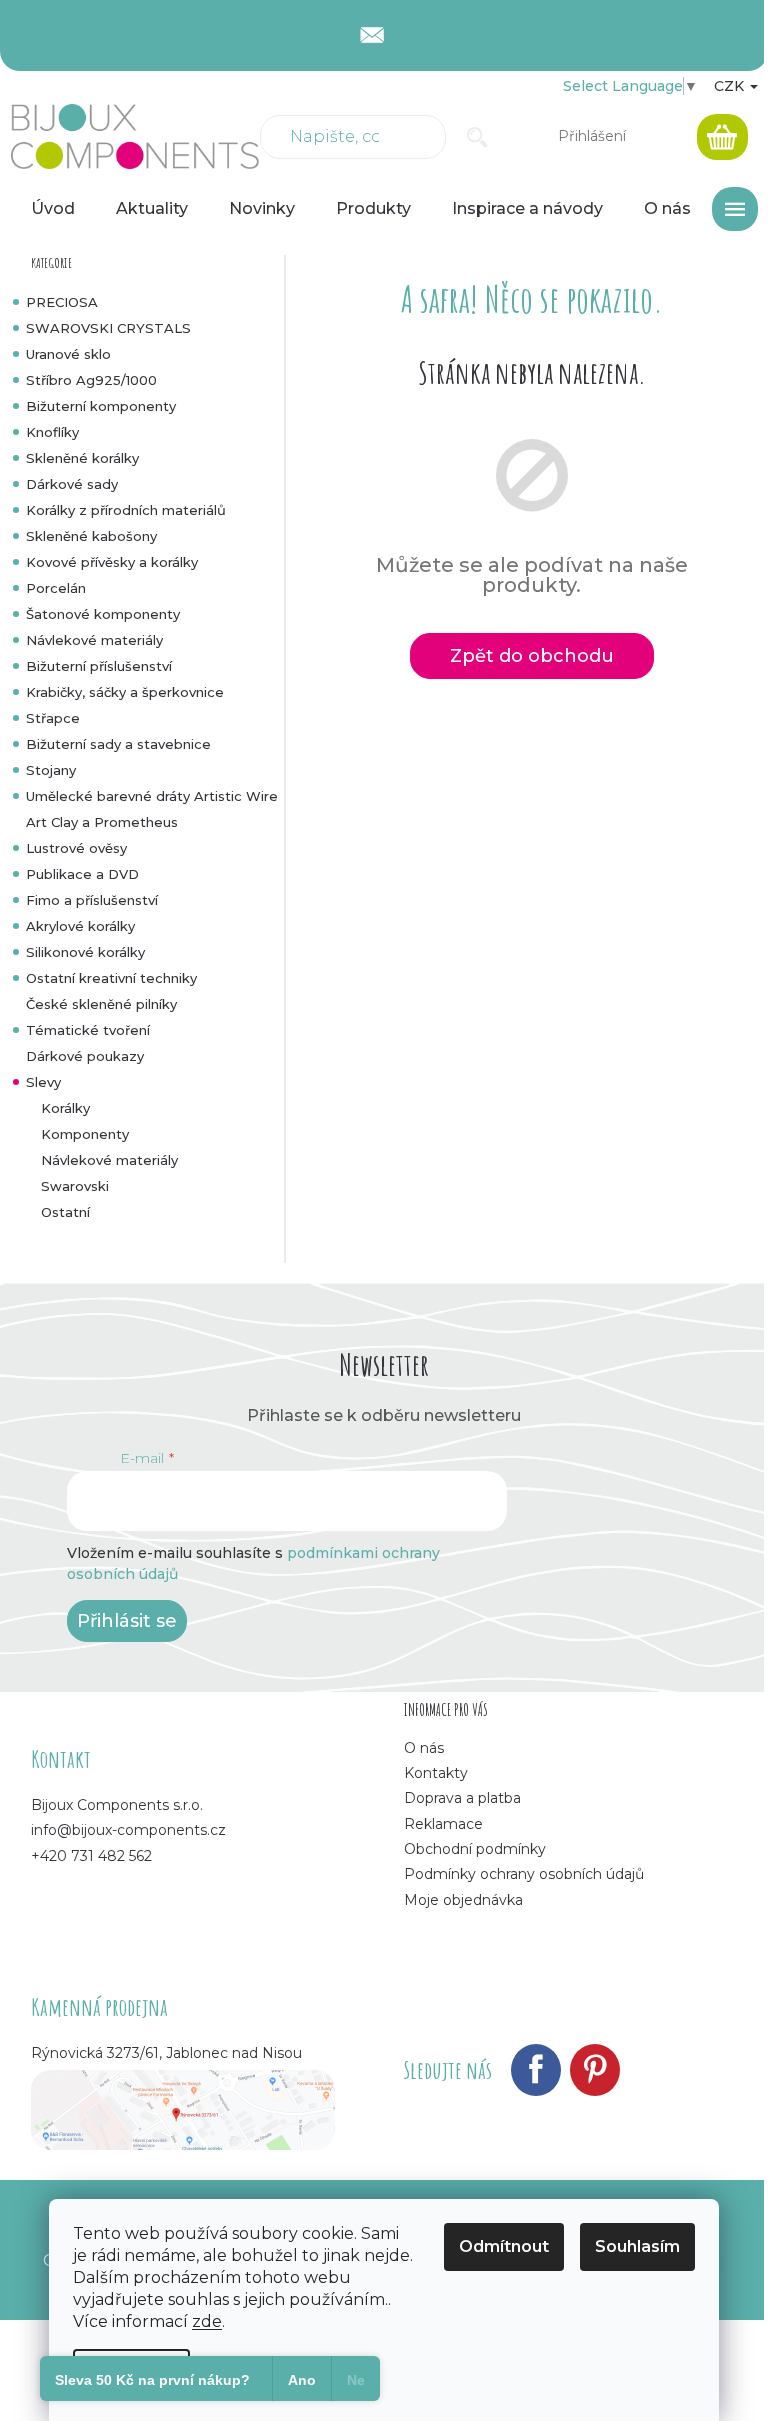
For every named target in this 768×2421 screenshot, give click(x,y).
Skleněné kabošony (91, 536)
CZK (731, 86)
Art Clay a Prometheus (102, 822)
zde (207, 2321)
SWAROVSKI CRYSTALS (108, 328)
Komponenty (85, 1134)
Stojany (51, 770)
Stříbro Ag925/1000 (91, 380)
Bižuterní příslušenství (99, 666)
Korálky (65, 1108)
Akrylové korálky (80, 926)
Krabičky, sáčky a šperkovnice (125, 692)
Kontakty (436, 1773)
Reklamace (443, 1824)
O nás (424, 1748)
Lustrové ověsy (76, 848)
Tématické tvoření (88, 1030)
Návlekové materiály (94, 640)
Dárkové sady (72, 484)
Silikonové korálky (85, 952)
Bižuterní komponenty (101, 406)
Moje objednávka (463, 1900)
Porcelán (56, 588)
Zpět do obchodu (532, 656)
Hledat (477, 137)
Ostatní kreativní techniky (111, 978)
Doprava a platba (462, 1798)
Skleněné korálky (82, 458)
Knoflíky (52, 432)
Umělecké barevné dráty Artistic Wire (152, 796)
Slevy (43, 1082)
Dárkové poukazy (85, 1056)
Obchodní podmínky (475, 1849)
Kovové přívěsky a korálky (112, 562)
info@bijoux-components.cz (128, 1830)
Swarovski (75, 1186)
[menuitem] (53, 209)
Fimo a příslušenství (92, 900)
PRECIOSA (62, 302)
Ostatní (65, 1212)
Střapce (53, 718)
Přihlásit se (127, 1621)
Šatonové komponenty (103, 614)
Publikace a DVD (82, 874)
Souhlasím (637, 2246)
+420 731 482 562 (91, 1856)
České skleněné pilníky (101, 1004)
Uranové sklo (68, 354)
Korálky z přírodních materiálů (126, 510)
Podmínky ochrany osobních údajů (524, 1874)
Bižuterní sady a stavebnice (118, 744)
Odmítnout (504, 2246)
